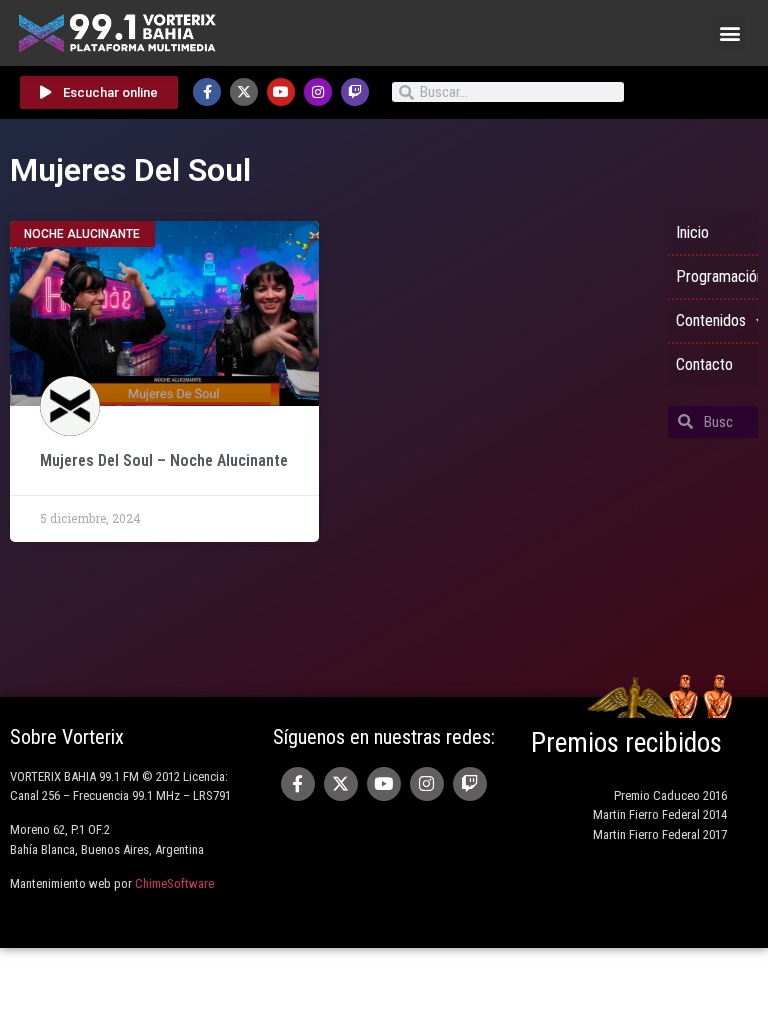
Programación (717, 276)
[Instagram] (318, 92)
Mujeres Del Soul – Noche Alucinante (164, 460)
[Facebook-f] (207, 92)
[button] (729, 32)
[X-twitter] (244, 92)
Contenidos (711, 320)
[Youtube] (281, 92)
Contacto (704, 364)
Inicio (692, 232)
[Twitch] (355, 92)
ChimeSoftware (174, 883)
